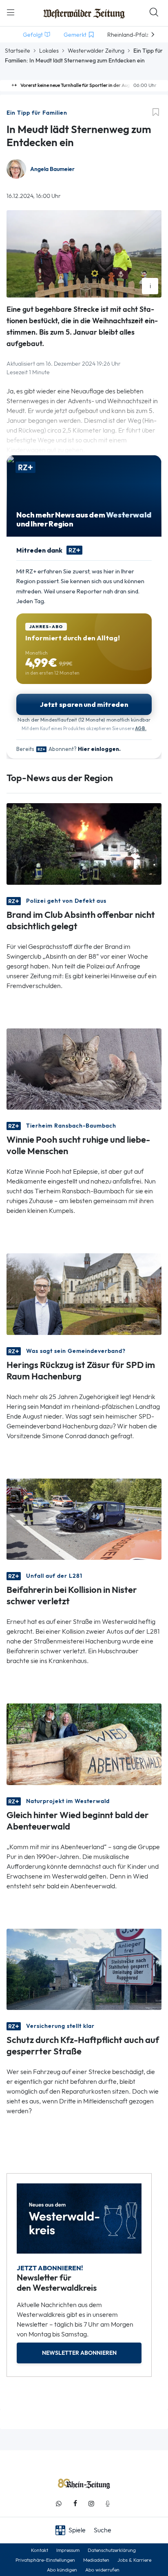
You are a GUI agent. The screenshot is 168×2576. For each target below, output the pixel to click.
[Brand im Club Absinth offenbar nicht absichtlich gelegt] (84, 843)
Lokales (49, 51)
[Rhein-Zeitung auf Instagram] (91, 2504)
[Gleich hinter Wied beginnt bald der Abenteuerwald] (84, 1744)
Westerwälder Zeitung (96, 51)
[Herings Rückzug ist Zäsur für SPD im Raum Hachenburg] (84, 1294)
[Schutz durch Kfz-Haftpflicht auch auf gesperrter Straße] (84, 1969)
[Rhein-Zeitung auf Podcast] (108, 2504)
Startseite (18, 51)
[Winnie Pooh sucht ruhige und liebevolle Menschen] (84, 1068)
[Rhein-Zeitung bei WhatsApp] (59, 2504)
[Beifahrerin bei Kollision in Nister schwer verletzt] (84, 1518)
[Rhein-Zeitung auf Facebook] (75, 2504)
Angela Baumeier (52, 169)
